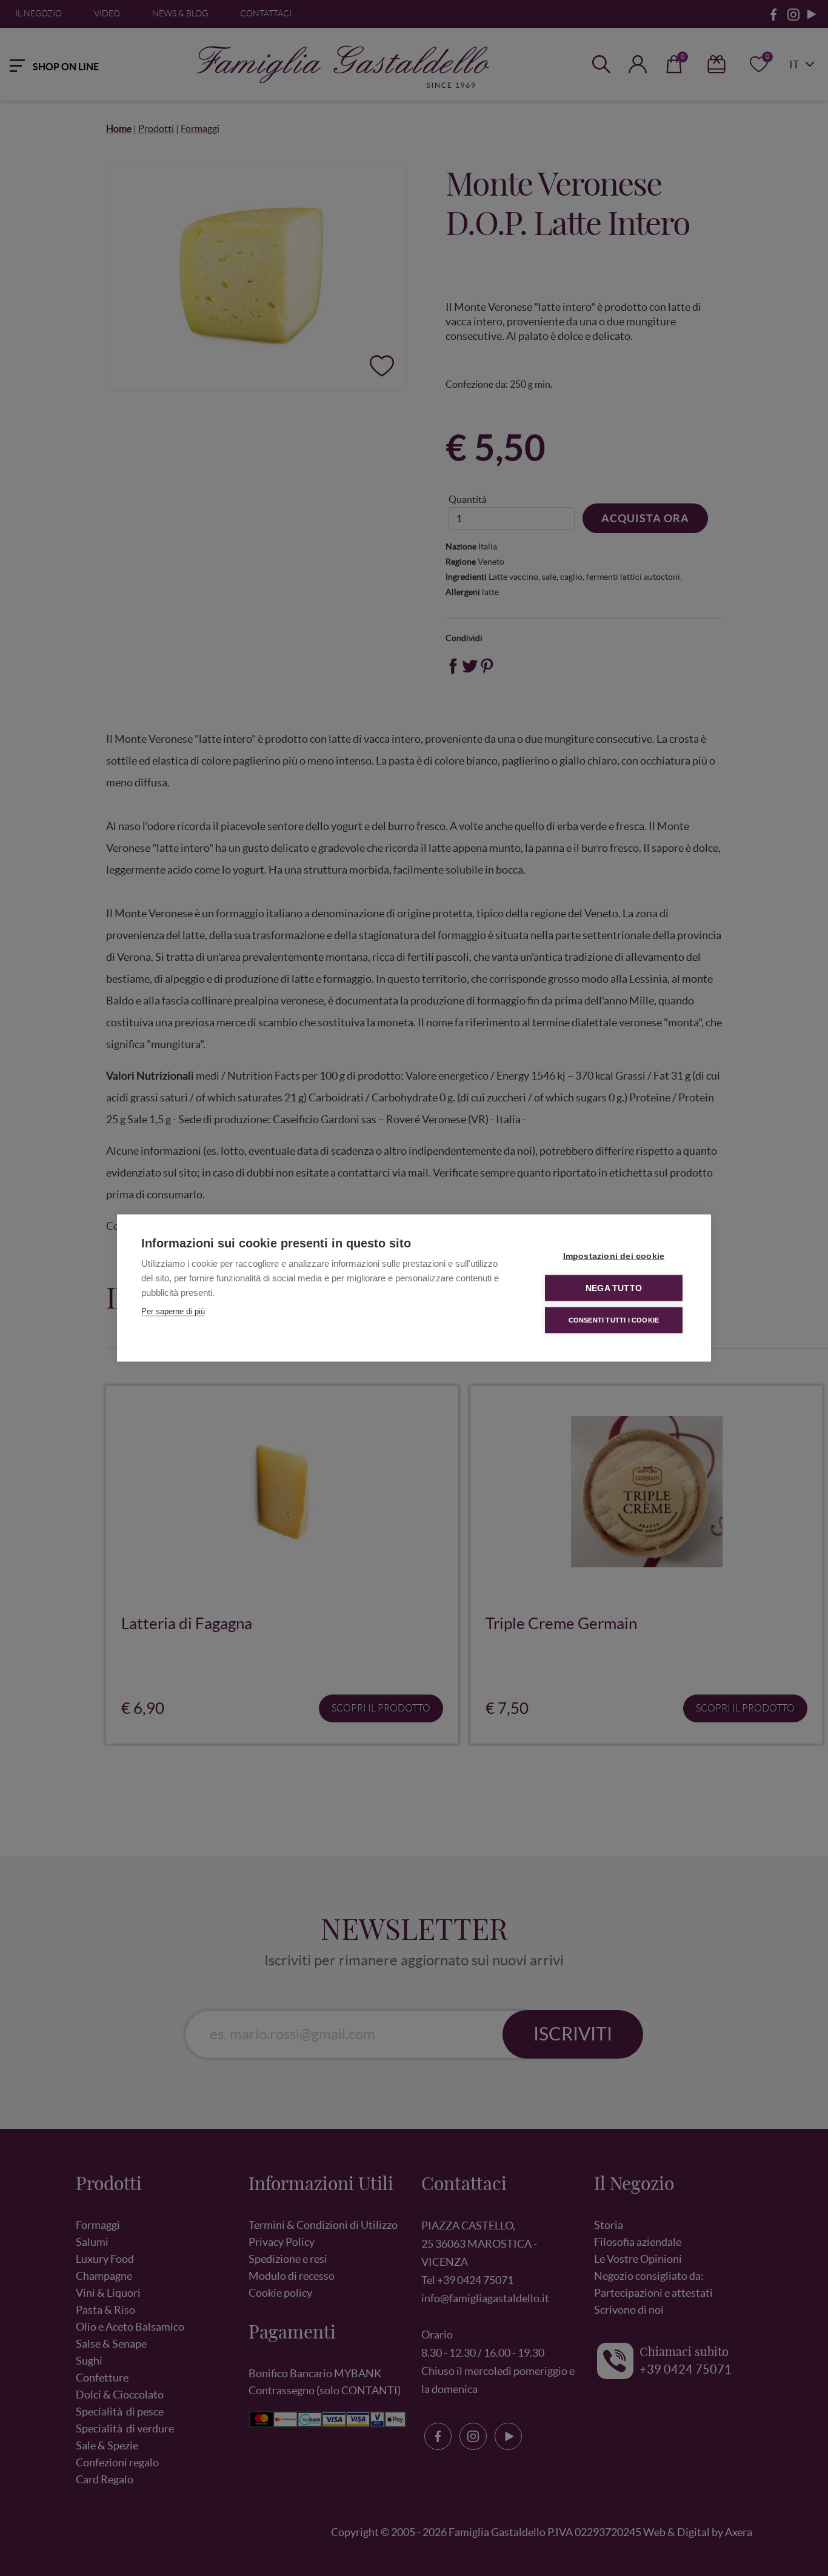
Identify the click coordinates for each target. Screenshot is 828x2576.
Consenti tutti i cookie (614, 1320)
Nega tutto (614, 1288)
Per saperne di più (173, 1311)
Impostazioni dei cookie (614, 1256)
